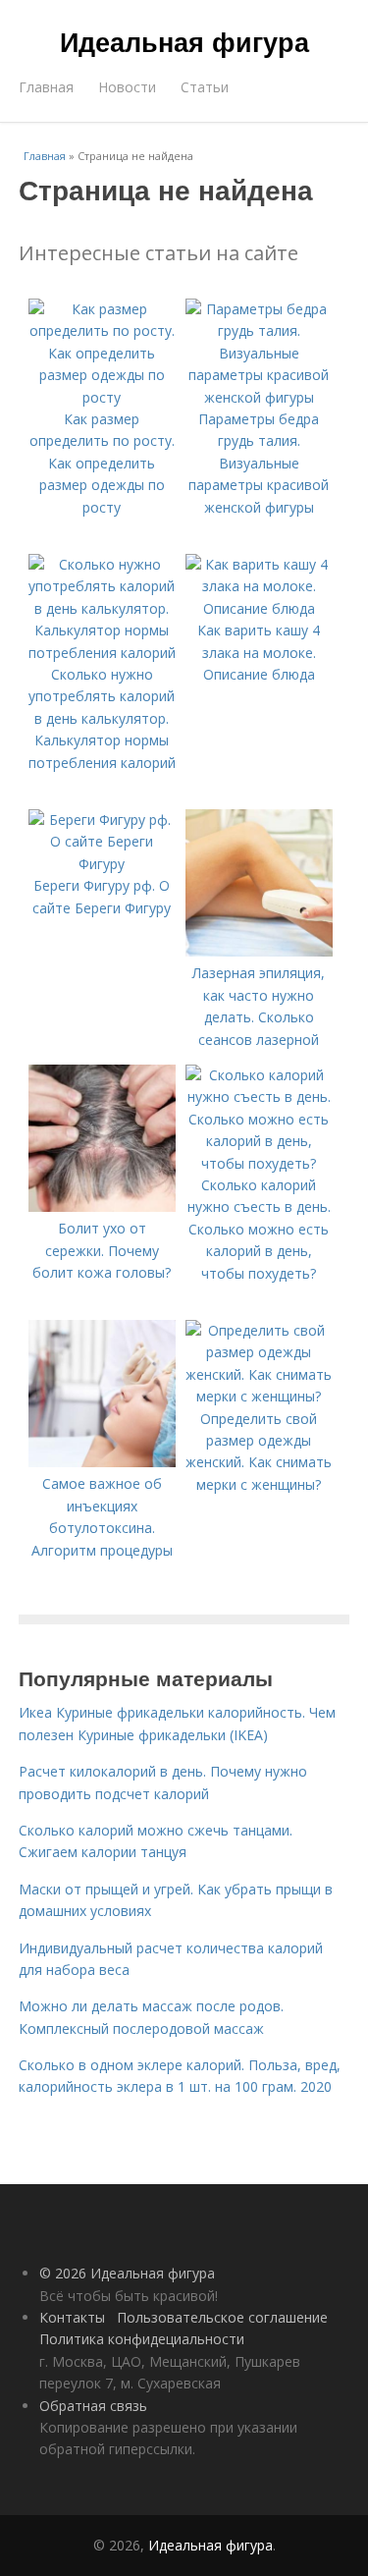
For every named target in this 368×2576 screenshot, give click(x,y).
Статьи (205, 87)
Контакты (72, 2317)
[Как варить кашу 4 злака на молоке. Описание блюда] (259, 608)
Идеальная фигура (184, 41)
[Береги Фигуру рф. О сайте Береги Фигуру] (102, 864)
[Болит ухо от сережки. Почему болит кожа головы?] (102, 1206)
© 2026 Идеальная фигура (127, 2273)
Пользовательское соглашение (222, 2317)
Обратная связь (93, 2406)
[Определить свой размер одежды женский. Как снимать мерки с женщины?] (259, 1396)
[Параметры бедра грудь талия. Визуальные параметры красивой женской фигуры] (259, 397)
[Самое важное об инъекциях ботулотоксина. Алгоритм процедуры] (102, 1462)
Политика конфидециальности (142, 2339)
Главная (46, 87)
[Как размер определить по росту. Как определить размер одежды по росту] (102, 397)
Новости (127, 87)
